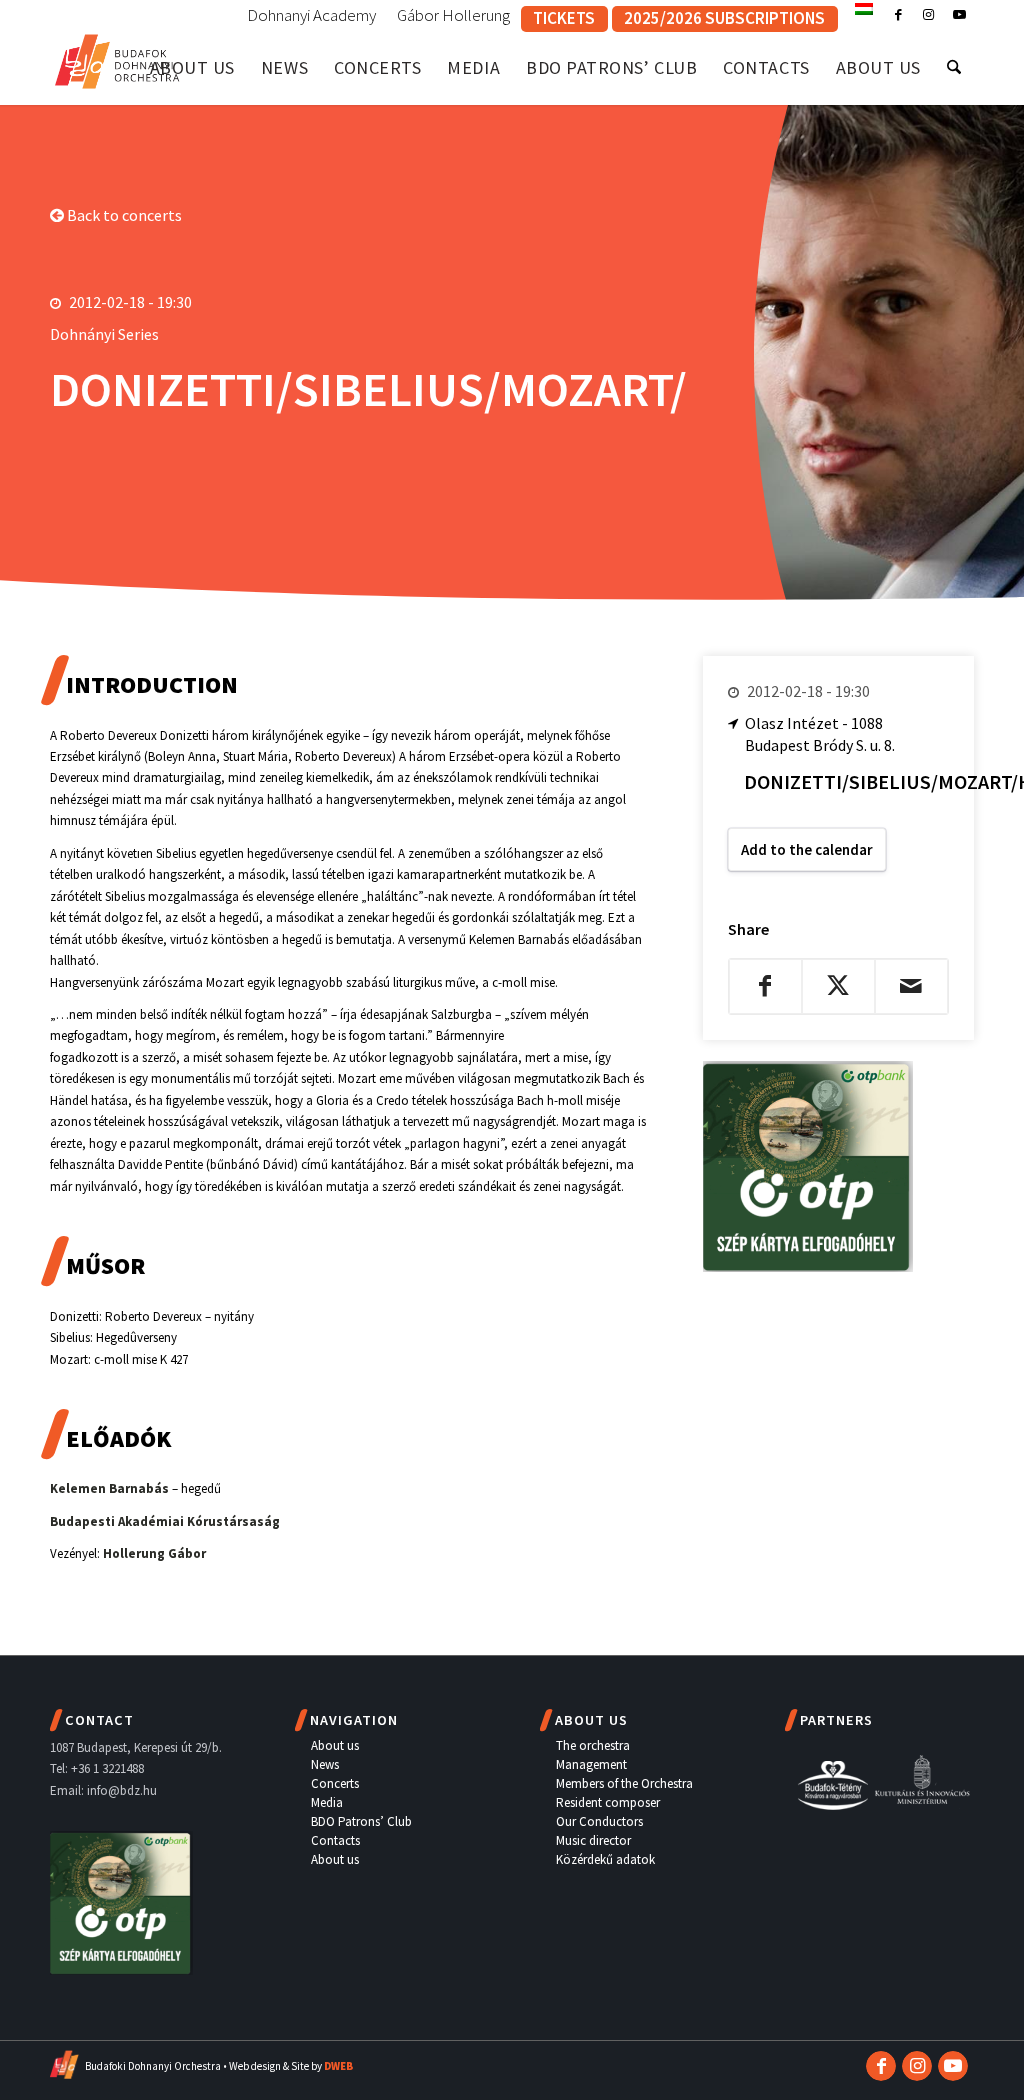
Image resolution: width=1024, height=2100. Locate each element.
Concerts (335, 1783)
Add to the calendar (807, 849)
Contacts (335, 1840)
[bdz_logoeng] (117, 57)
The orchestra (593, 1745)
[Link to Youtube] (959, 15)
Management (591, 1764)
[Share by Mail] (911, 986)
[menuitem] (312, 16)
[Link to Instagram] (928, 15)
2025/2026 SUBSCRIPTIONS (724, 18)
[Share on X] (838, 986)
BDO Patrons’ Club (361, 1821)
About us (335, 1745)
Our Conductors (599, 1821)
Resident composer (608, 1802)
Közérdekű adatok (605, 1859)
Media (327, 1802)
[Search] (954, 67)
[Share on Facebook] (765, 986)
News (325, 1764)
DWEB (338, 2066)
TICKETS (564, 18)
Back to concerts (123, 215)
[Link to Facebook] (898, 15)
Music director (593, 1840)
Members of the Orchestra (624, 1783)
